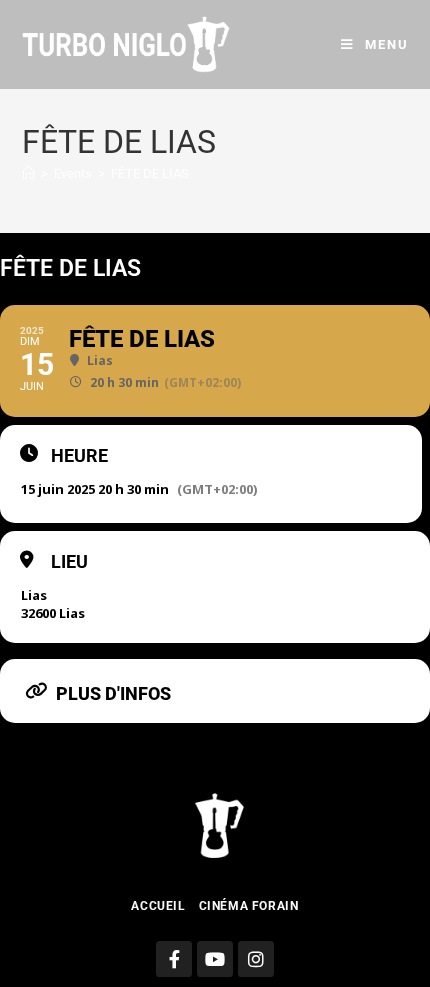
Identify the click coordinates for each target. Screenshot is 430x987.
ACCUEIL (158, 906)
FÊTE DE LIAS (150, 173)
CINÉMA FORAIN (249, 906)
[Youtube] (215, 959)
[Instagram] (256, 959)
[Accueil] (28, 173)
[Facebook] (174, 959)
